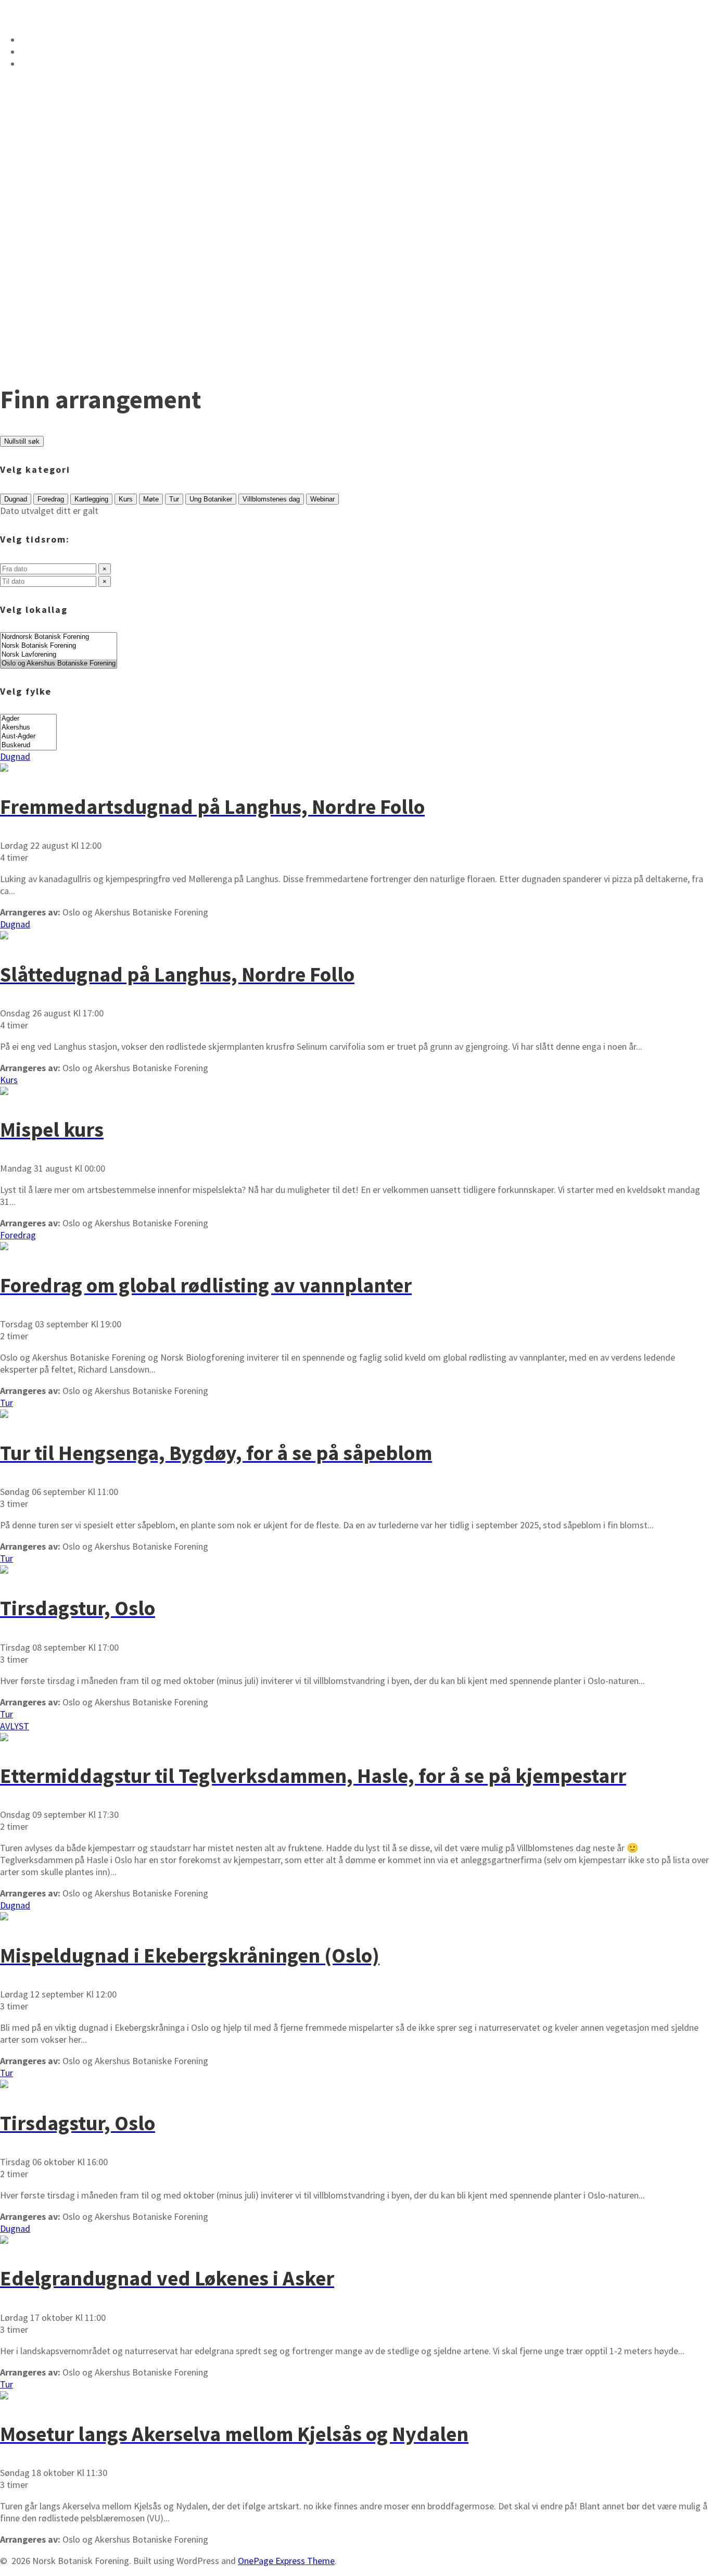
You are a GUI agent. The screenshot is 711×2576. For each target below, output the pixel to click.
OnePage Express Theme (286, 2561)
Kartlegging (91, 499)
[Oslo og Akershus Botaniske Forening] (59, 664)
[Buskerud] (28, 745)
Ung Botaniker (211, 499)
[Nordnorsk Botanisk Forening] (59, 637)
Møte (151, 499)
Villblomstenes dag (271, 499)
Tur (174, 499)
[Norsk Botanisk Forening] (59, 646)
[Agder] (28, 719)
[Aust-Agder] (28, 737)
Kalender (47, 52)
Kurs (126, 499)
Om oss (40, 40)
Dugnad (16, 499)
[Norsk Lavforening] (59, 655)
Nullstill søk (22, 441)
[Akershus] (28, 728)
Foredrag (51, 499)
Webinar (322, 499)
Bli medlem (52, 64)
